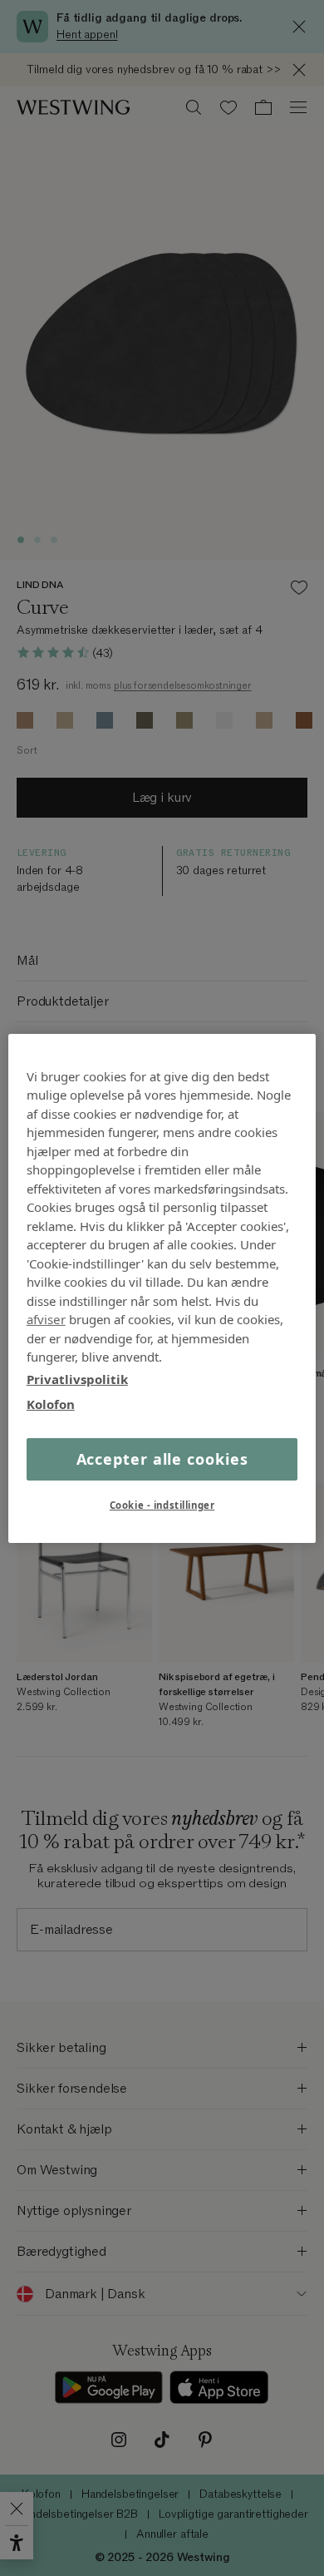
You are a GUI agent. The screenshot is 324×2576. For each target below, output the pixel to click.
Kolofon (51, 1404)
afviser (46, 1319)
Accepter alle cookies (162, 1458)
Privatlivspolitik (77, 1378)
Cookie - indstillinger (162, 1505)
